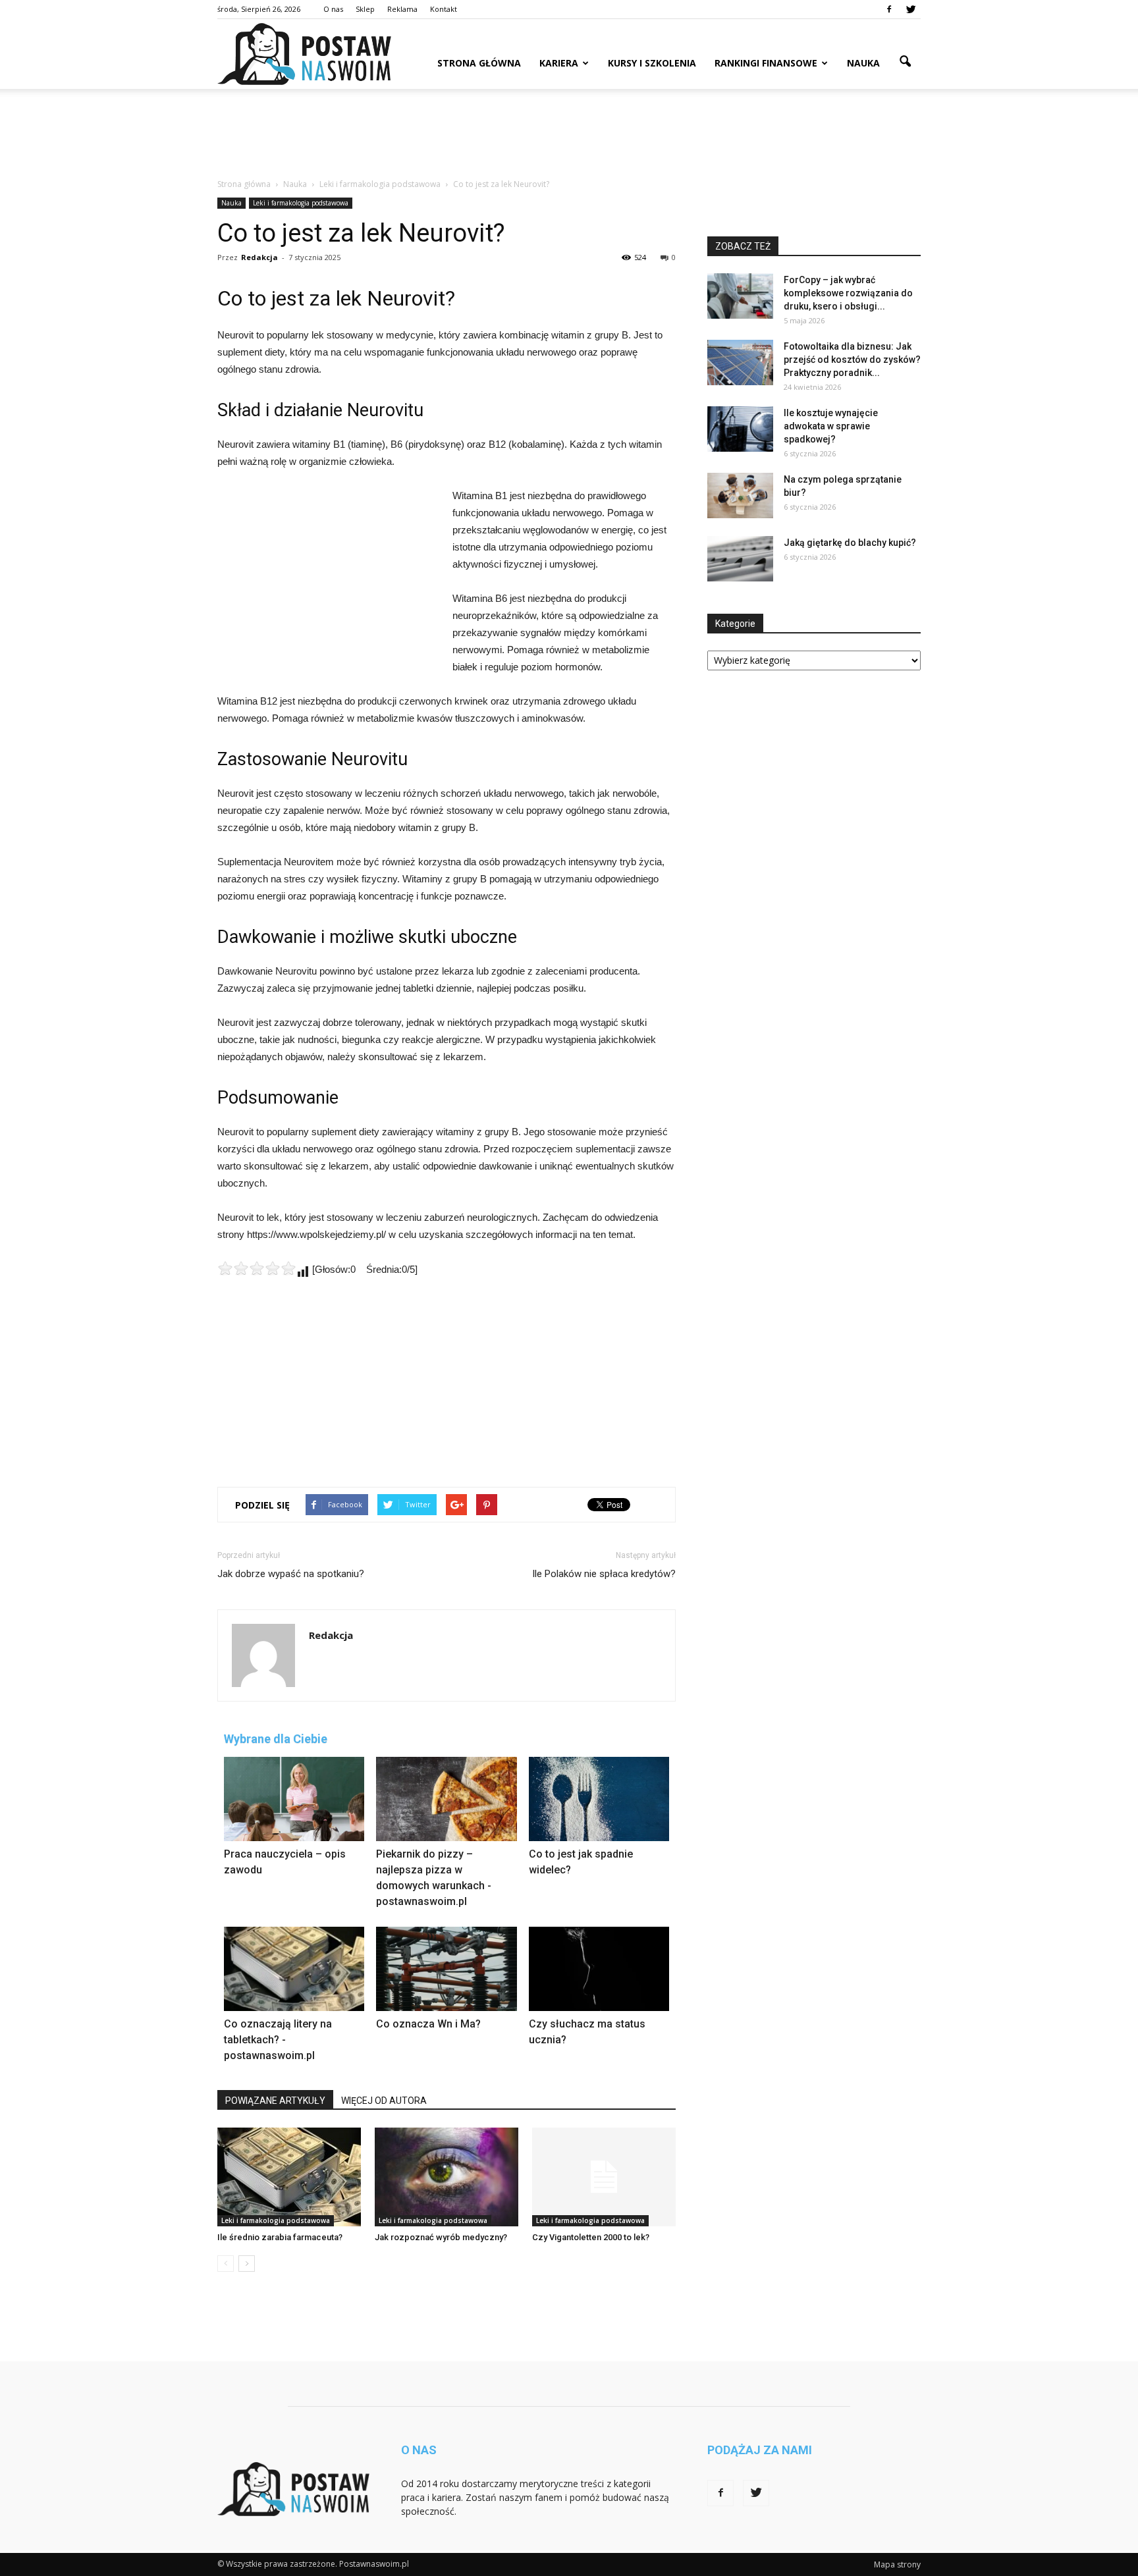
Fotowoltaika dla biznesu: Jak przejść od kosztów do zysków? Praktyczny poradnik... (852, 360)
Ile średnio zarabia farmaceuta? (280, 2237)
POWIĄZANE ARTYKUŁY (275, 2101)
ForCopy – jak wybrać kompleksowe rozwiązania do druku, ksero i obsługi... (848, 293)
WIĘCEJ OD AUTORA (384, 2101)
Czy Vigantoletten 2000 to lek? (591, 2237)
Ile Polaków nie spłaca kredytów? (604, 1574)
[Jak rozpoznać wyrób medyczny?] (447, 2177)
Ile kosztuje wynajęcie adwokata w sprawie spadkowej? (831, 426)
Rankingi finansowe (766, 63)
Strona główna (479, 63)
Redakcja (259, 257)
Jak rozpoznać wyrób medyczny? (441, 2237)
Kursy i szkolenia (652, 63)
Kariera (559, 63)
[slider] (257, 1268)
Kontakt (444, 9)
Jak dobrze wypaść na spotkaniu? (291, 1574)
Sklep (365, 9)
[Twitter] (911, 9)
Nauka (863, 63)
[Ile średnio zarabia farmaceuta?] (289, 2177)
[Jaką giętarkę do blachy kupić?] (740, 559)
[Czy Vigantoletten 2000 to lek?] (604, 2177)
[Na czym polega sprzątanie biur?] (740, 496)
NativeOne (447, 2082)
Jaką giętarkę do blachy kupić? (850, 543)
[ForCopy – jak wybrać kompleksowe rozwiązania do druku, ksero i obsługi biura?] (740, 296)
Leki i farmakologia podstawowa (301, 203)
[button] (905, 62)
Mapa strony (897, 2564)
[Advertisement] (569, 134)
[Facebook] (889, 9)
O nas (333, 9)
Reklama (402, 9)
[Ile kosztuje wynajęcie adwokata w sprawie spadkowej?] (740, 429)
